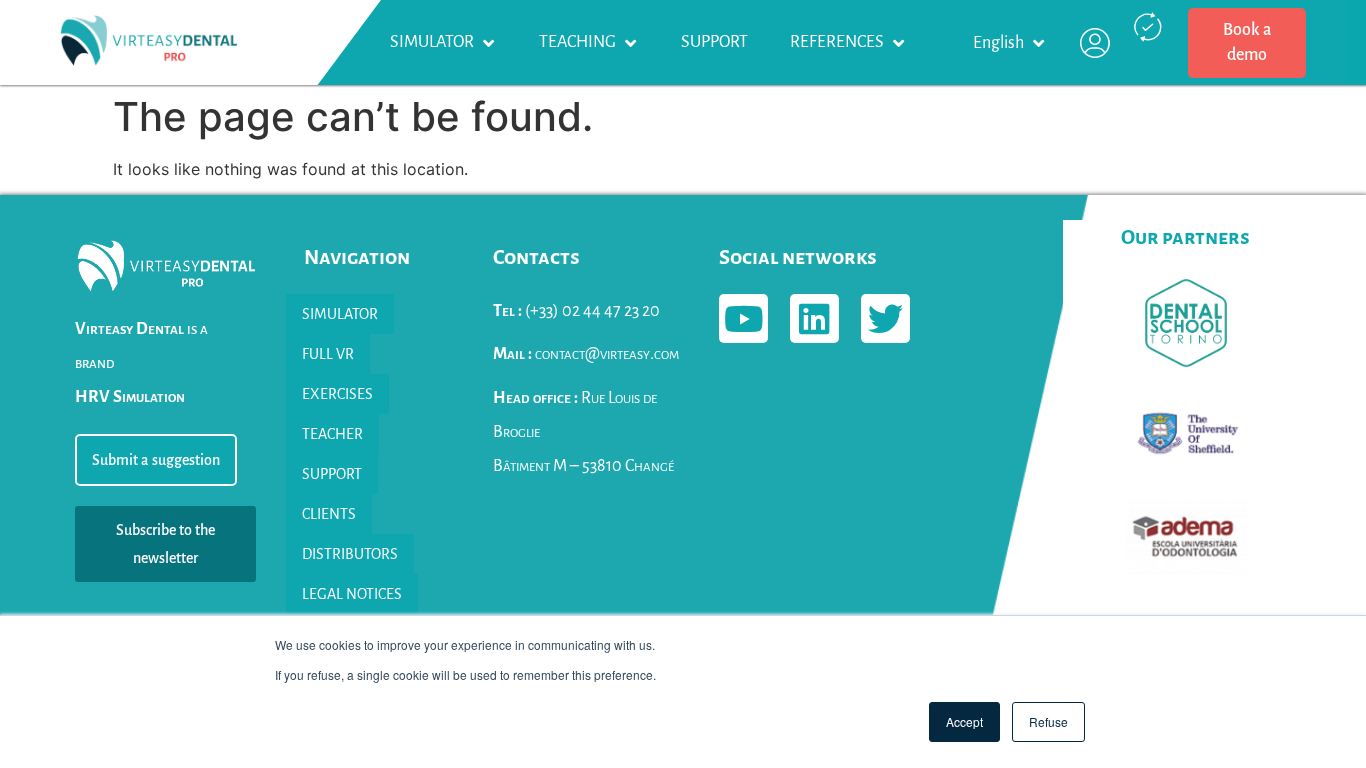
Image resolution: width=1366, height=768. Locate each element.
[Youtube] (743, 318)
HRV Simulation (130, 397)
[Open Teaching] (630, 42)
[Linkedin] (814, 318)
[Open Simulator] (488, 42)
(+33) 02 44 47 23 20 (576, 311)
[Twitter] (885, 318)
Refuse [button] (1048, 721)
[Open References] (898, 42)
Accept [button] (964, 721)
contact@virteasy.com (586, 354)
